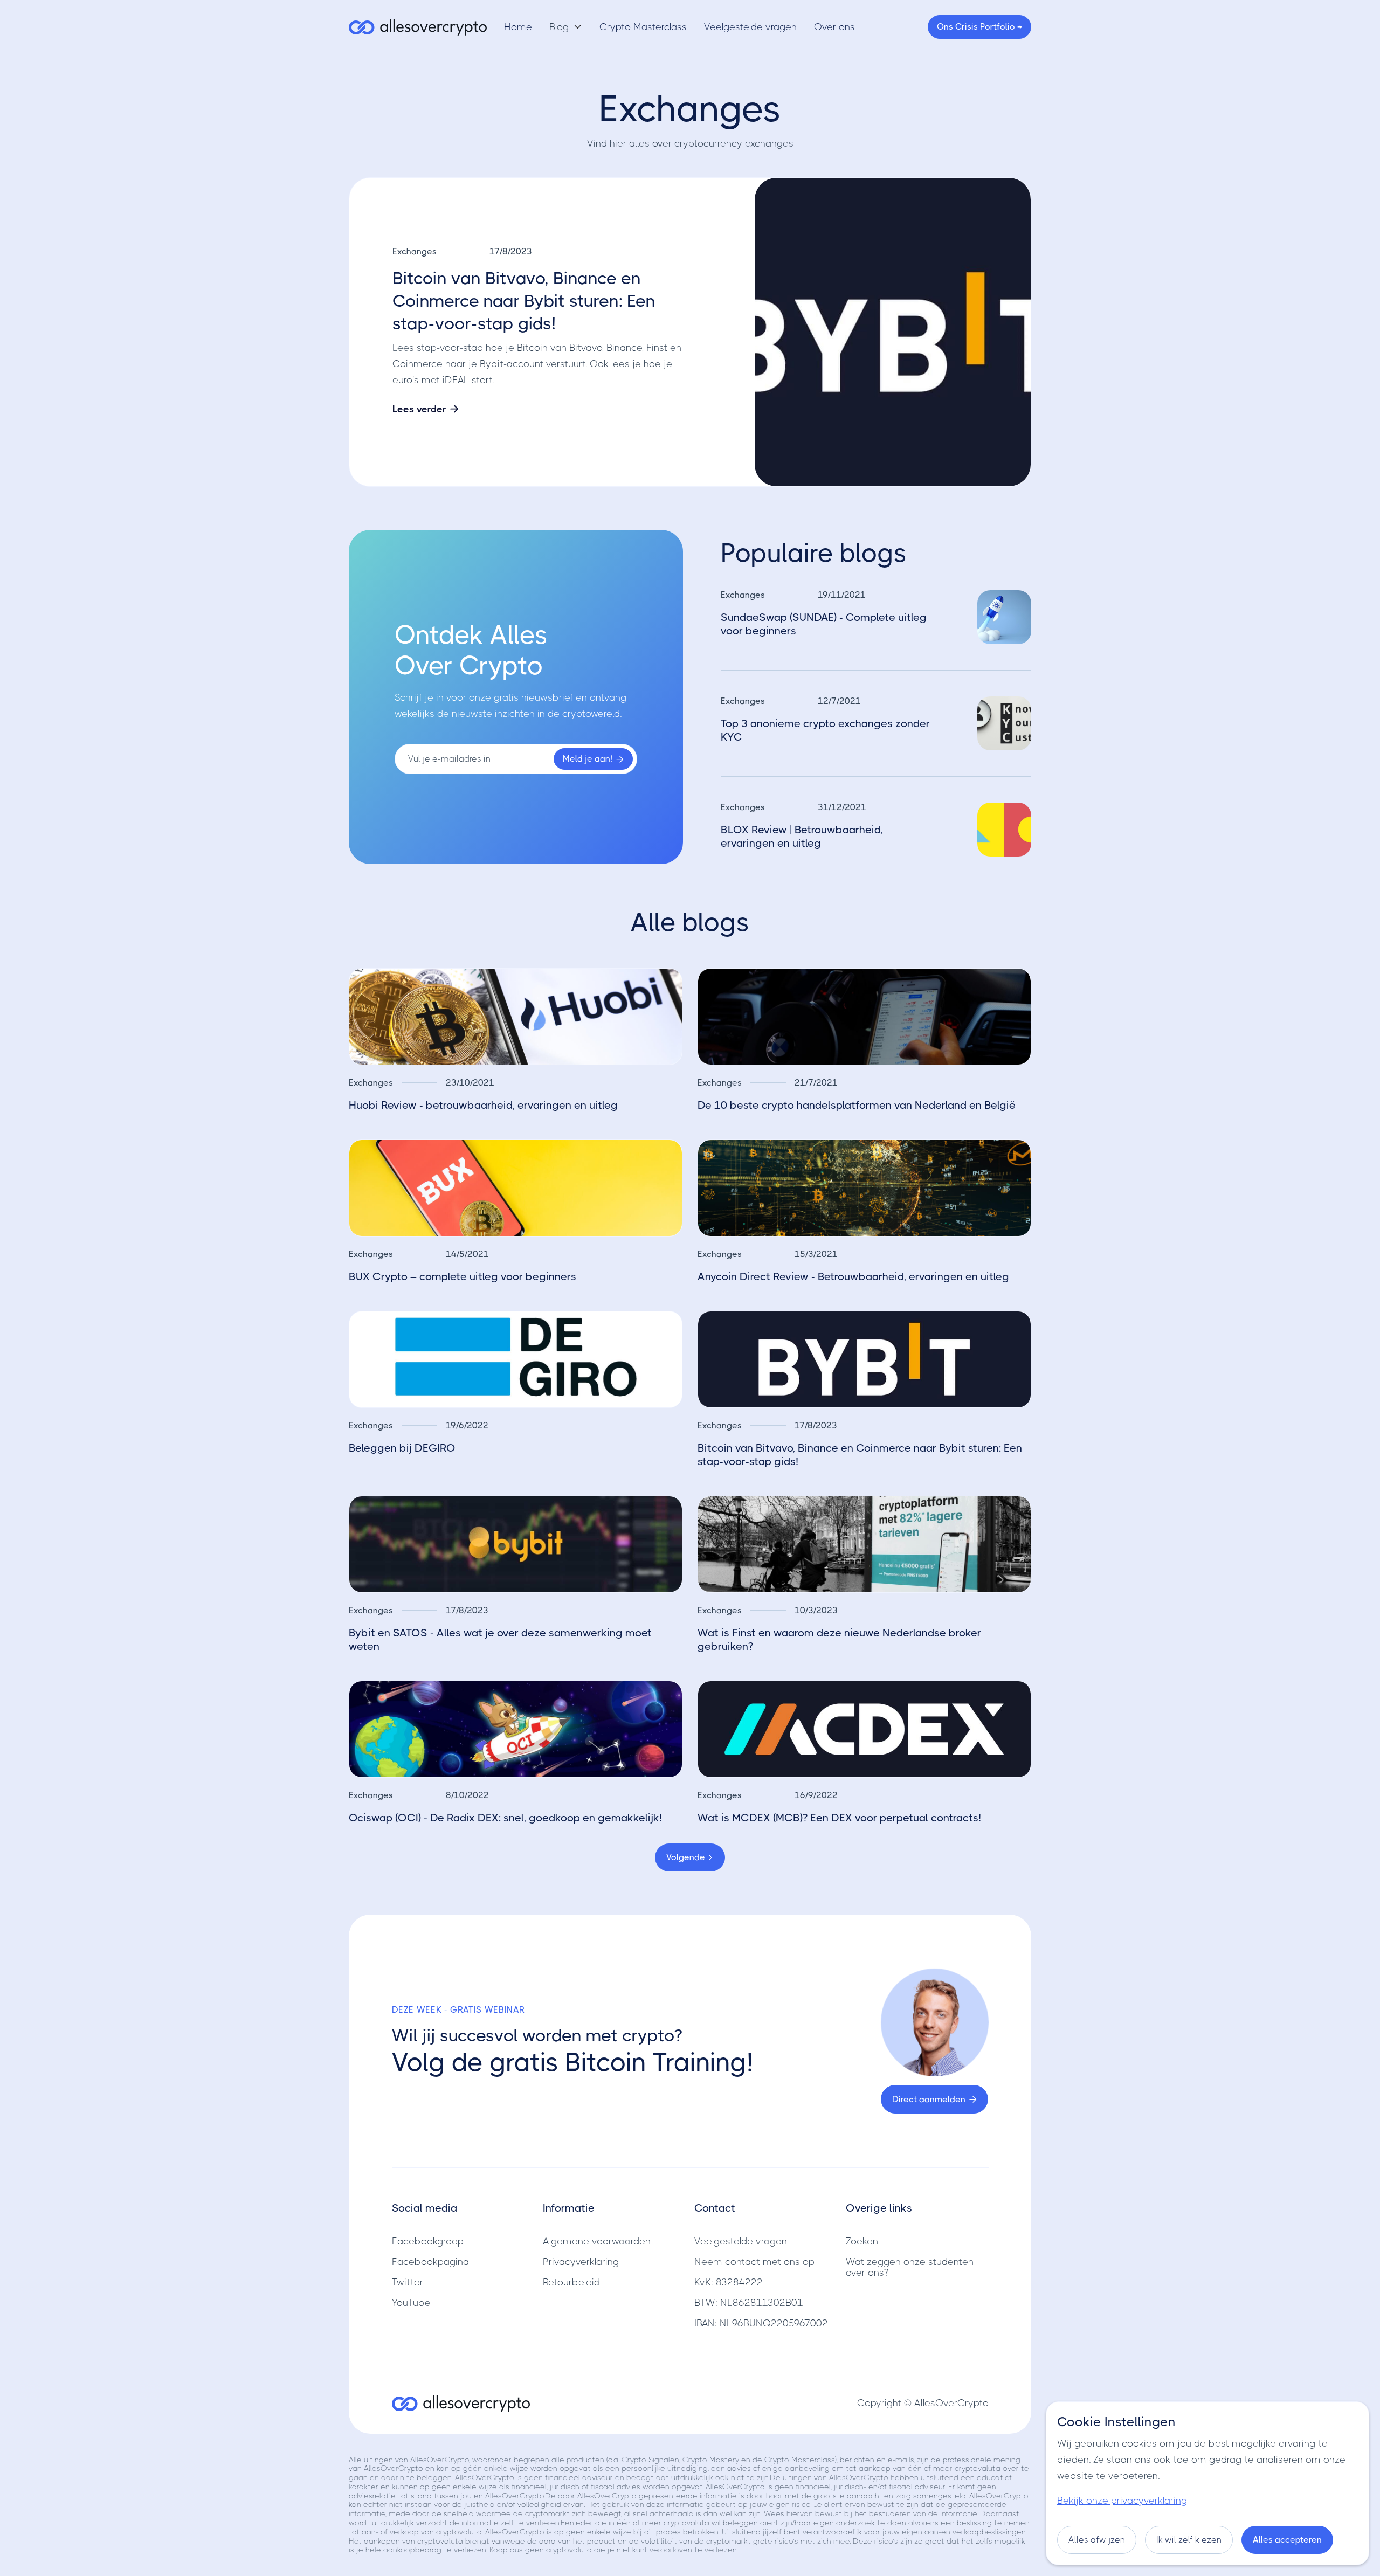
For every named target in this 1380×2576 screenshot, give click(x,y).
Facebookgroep (428, 2241)
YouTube (411, 2303)
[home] (418, 27)
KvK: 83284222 (729, 2282)
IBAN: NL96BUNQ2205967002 (761, 2323)
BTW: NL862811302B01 (749, 2303)
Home (518, 27)
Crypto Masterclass (643, 27)
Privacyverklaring (581, 2262)
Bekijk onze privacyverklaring (1122, 2501)
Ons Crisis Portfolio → (979, 27)
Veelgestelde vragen (750, 27)
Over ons (834, 27)
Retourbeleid (571, 2282)
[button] (566, 27)
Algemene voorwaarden (597, 2241)
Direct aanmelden (934, 2099)
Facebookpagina (430, 2262)
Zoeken (862, 2241)
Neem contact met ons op (754, 2262)
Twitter (408, 2282)
